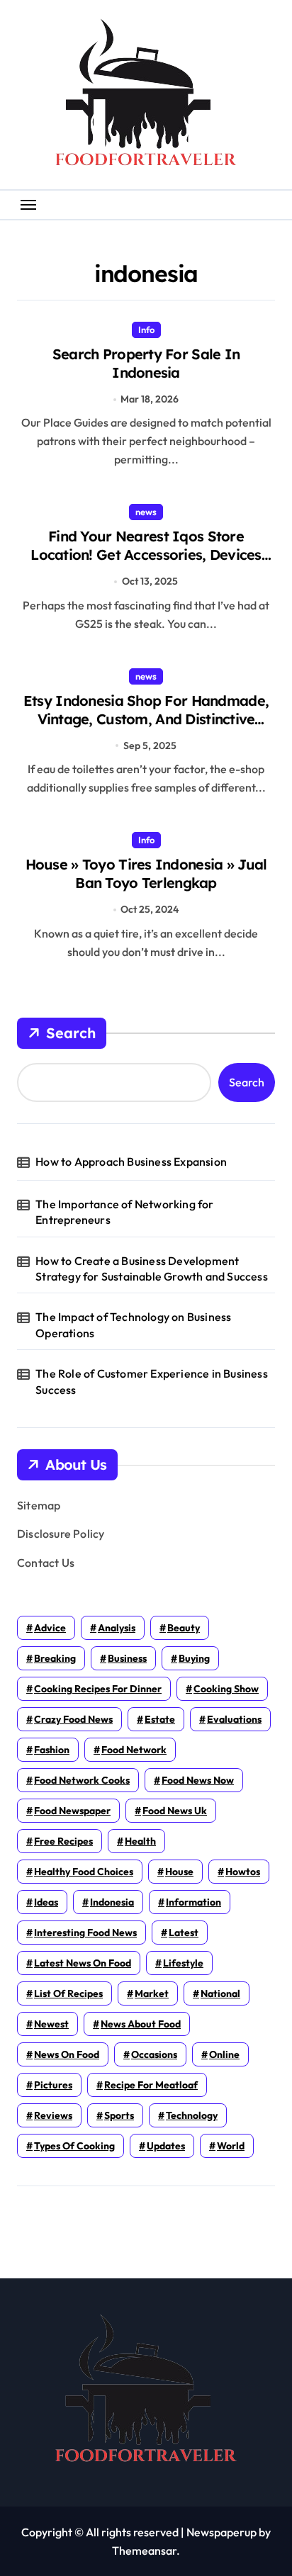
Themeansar (144, 2550)
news (146, 512)
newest (51, 2024)
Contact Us (46, 1563)
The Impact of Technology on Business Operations (133, 1324)
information (193, 1902)
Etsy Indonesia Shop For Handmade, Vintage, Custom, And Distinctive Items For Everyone (146, 719)
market (152, 1993)
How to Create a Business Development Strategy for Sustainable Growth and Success (152, 1269)
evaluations (234, 1719)
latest (184, 1933)
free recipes (63, 1841)
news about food (141, 2024)
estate (160, 1719)
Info (146, 330)
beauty (184, 1628)
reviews (53, 2115)
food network (134, 1750)
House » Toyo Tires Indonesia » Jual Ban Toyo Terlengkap (146, 873)
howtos (243, 1872)
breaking (55, 1658)
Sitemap (39, 1505)
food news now (198, 1780)
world (231, 2146)
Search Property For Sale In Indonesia (146, 363)
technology (192, 2115)
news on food (67, 2054)
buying (194, 1658)
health (140, 1841)
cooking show (226, 1689)
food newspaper (72, 1811)
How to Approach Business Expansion (131, 1162)
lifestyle (183, 1963)
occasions (154, 2054)
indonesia (112, 1902)
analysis (117, 1628)
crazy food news (73, 1719)
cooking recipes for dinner (98, 1689)
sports (119, 2115)
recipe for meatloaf (151, 2085)
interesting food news (85, 1933)
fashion (52, 1750)
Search (71, 1033)
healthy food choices (84, 1872)
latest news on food (83, 1963)
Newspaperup (221, 2532)
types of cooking (74, 2146)
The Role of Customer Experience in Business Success (153, 1381)
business (127, 1658)
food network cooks (82, 1780)
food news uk (175, 1811)
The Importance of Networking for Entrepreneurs (124, 1212)
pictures (53, 2085)
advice (50, 1628)
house (179, 1872)
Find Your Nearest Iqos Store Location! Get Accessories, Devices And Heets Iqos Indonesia (146, 555)
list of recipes (68, 1993)
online (224, 2054)
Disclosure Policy (61, 1534)
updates (166, 2146)
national (220, 1993)
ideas (46, 1902)
